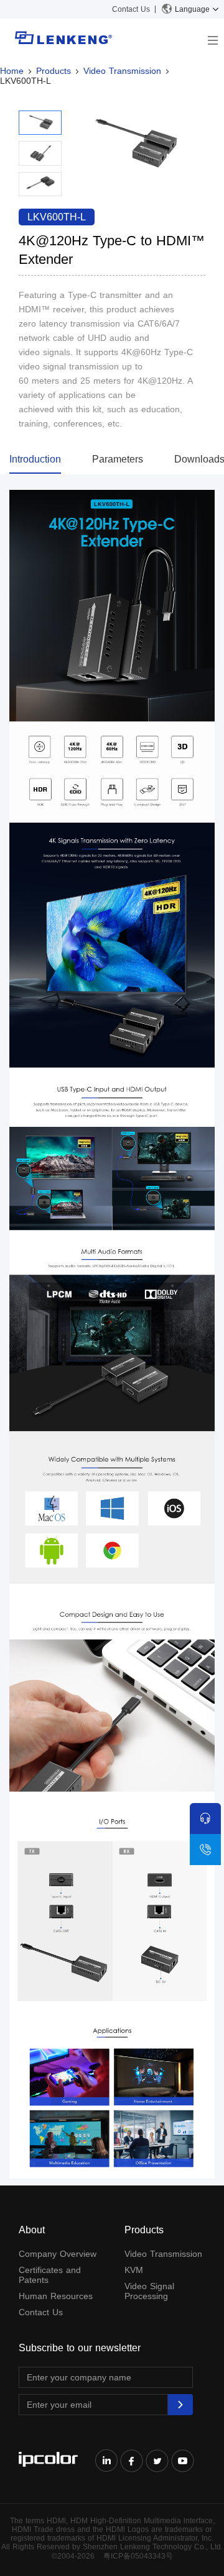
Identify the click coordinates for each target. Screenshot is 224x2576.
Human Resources (56, 2296)
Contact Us (131, 9)
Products (54, 71)
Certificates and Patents (50, 2275)
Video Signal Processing (149, 2291)
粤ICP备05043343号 (138, 2556)
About (32, 2230)
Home (12, 71)
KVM (134, 2270)
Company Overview (58, 2254)
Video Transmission (122, 71)
